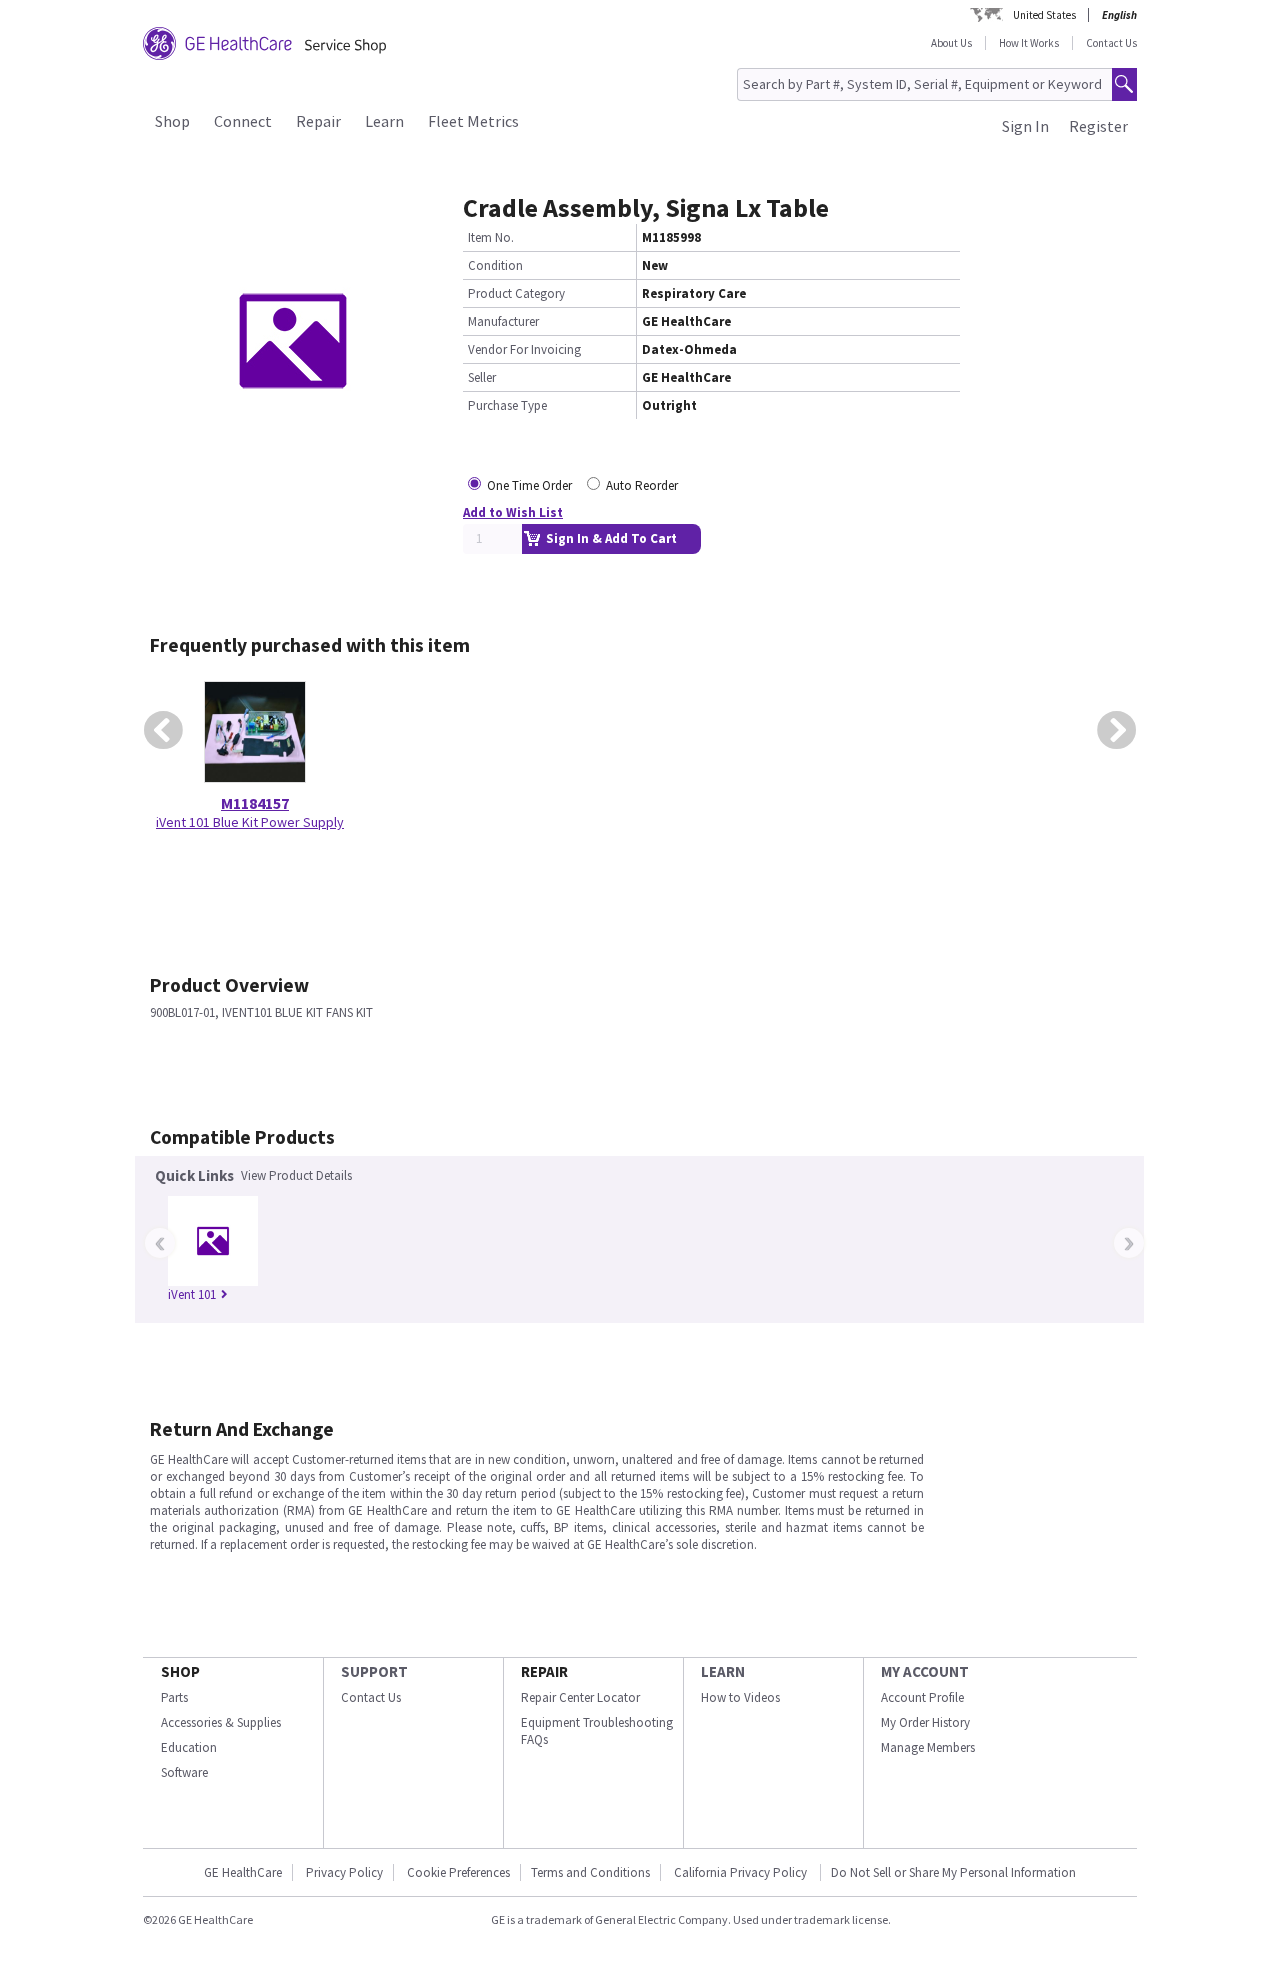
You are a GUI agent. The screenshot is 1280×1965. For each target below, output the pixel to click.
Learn (384, 121)
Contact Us (1111, 43)
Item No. (491, 237)
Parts (174, 1697)
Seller (482, 377)
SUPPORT (374, 1671)
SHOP (180, 1671)
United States (1044, 15)
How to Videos (740, 1697)
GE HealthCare (243, 1872)
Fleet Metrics (473, 121)
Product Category (516, 293)
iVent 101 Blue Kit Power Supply (250, 822)
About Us (951, 43)
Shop (172, 121)
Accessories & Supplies (221, 1722)
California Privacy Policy (742, 1872)
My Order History (925, 1722)
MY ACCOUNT (925, 1671)
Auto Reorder (642, 485)
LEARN (723, 1671)
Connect (243, 121)
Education (189, 1747)
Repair (318, 121)
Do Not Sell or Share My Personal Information (953, 1872)
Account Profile (922, 1697)
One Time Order (529, 485)
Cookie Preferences (458, 1872)
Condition (495, 265)
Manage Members (928, 1747)
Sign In (1025, 126)
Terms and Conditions (590, 1872)
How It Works (1029, 43)
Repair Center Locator (580, 1697)
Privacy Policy (344, 1872)
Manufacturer (503, 321)
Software (184, 1772)
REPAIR (544, 1671)
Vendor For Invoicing (524, 349)
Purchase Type (507, 405)
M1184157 (255, 803)
